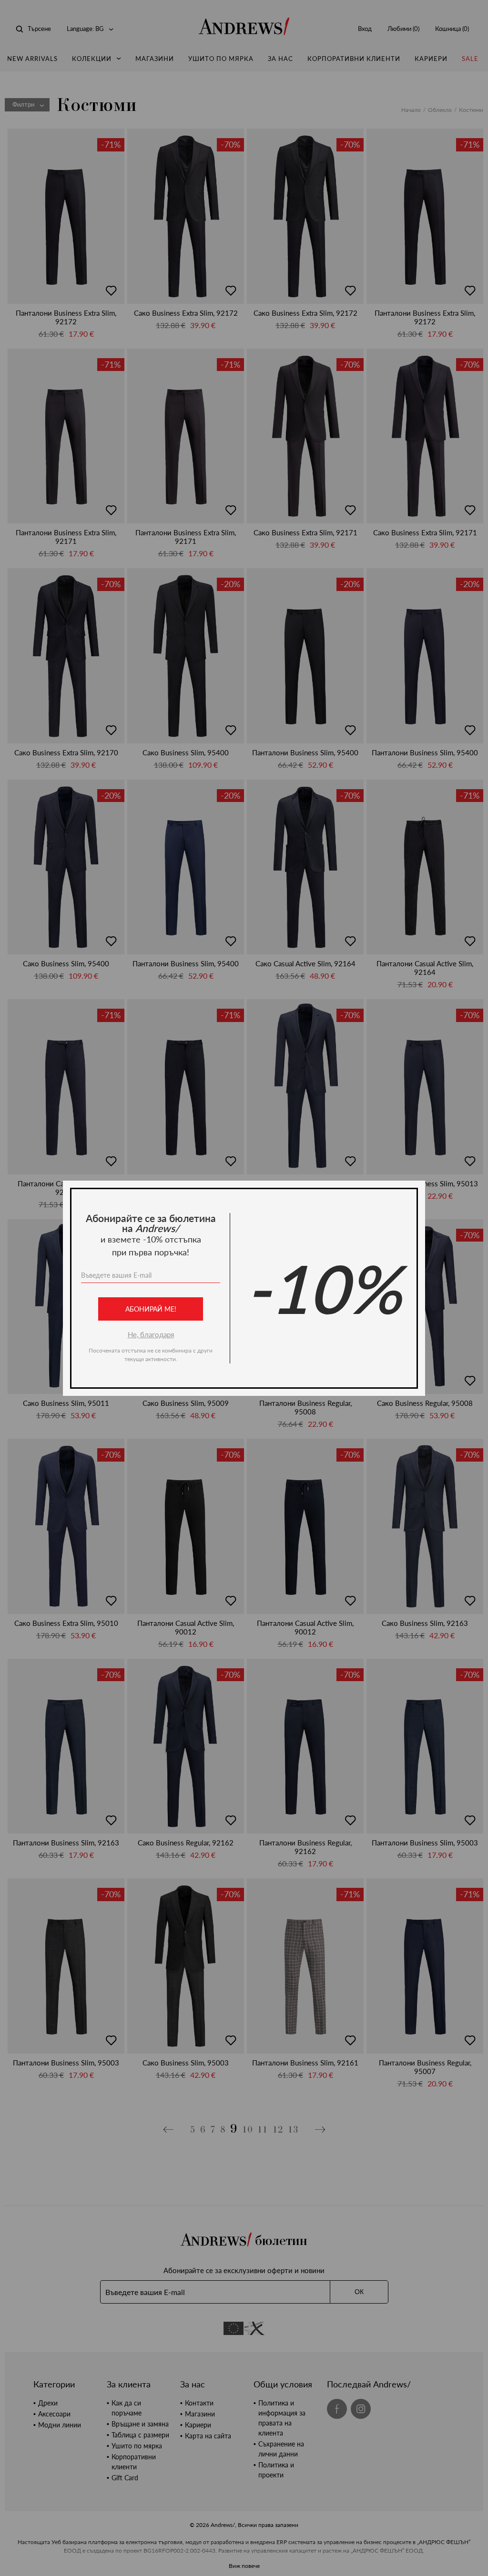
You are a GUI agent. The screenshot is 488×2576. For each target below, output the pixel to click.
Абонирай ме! (151, 1309)
